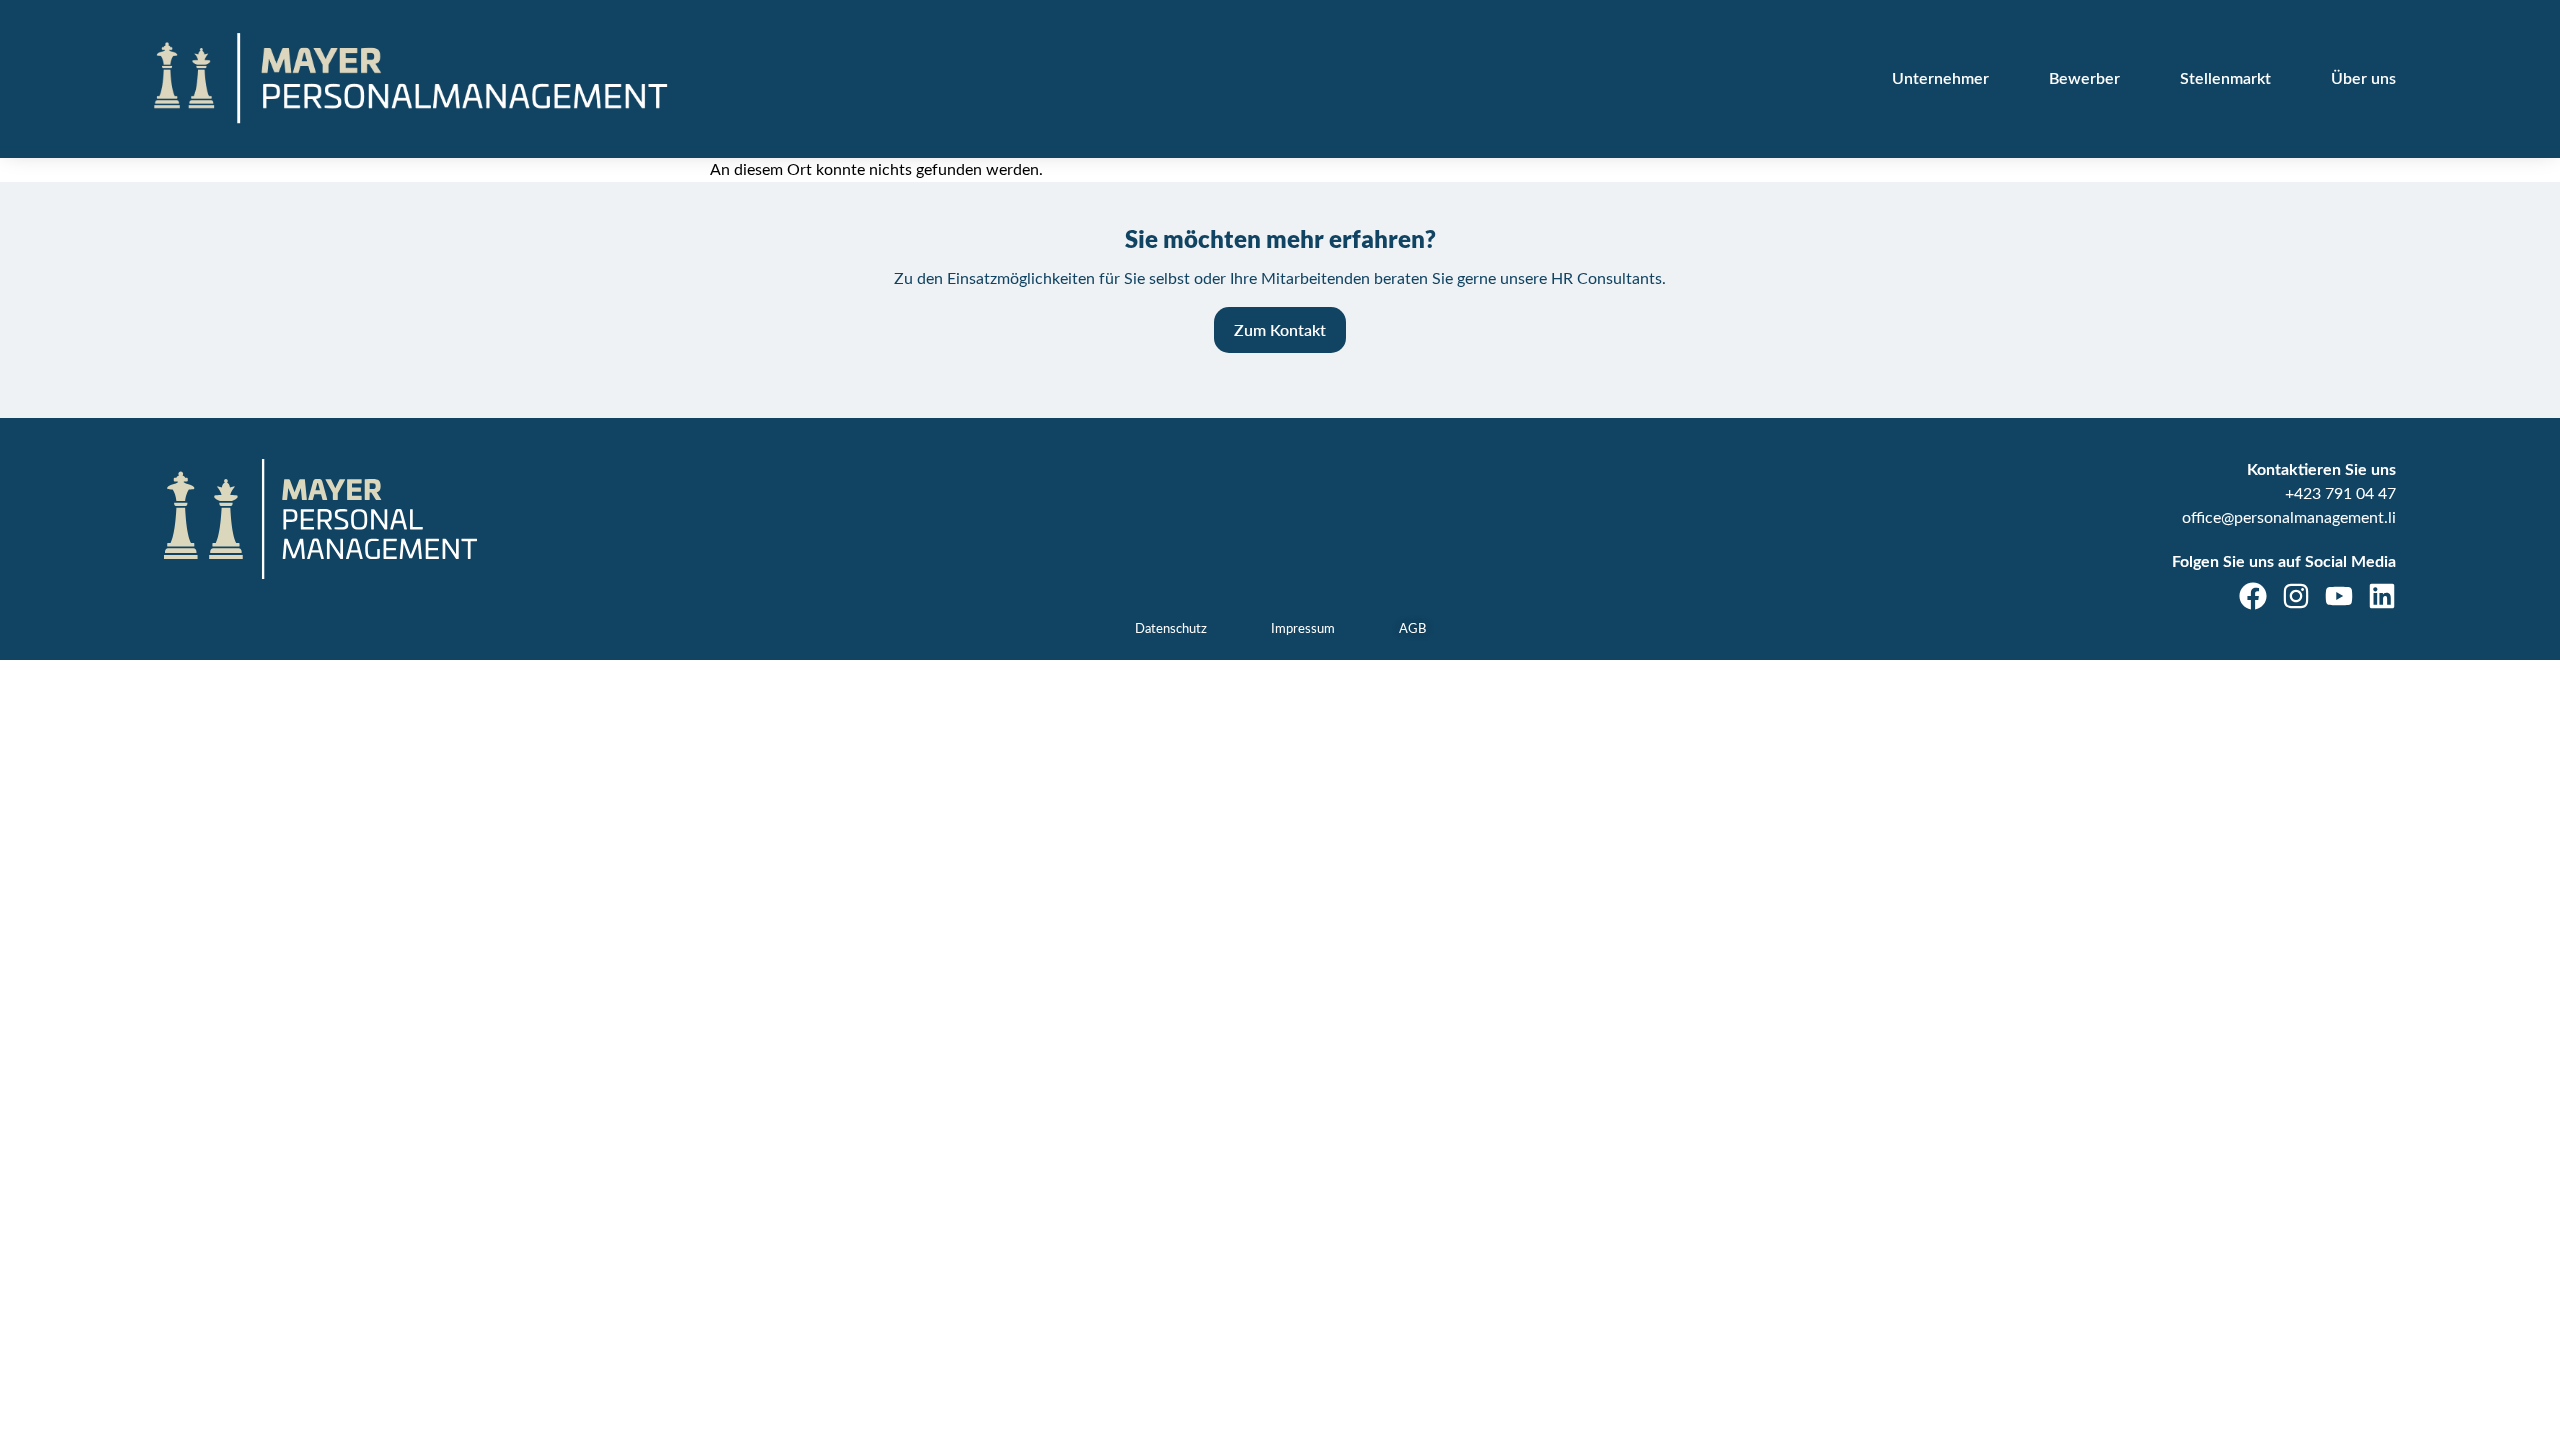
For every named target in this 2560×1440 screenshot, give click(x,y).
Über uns (2363, 79)
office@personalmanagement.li (2289, 518)
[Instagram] (2296, 596)
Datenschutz (1171, 629)
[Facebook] (2253, 596)
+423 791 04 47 (2340, 494)
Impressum (1303, 629)
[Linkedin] (2382, 596)
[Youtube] (2339, 596)
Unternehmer (1940, 79)
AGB (1412, 629)
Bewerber (2084, 79)
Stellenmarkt (2225, 79)
